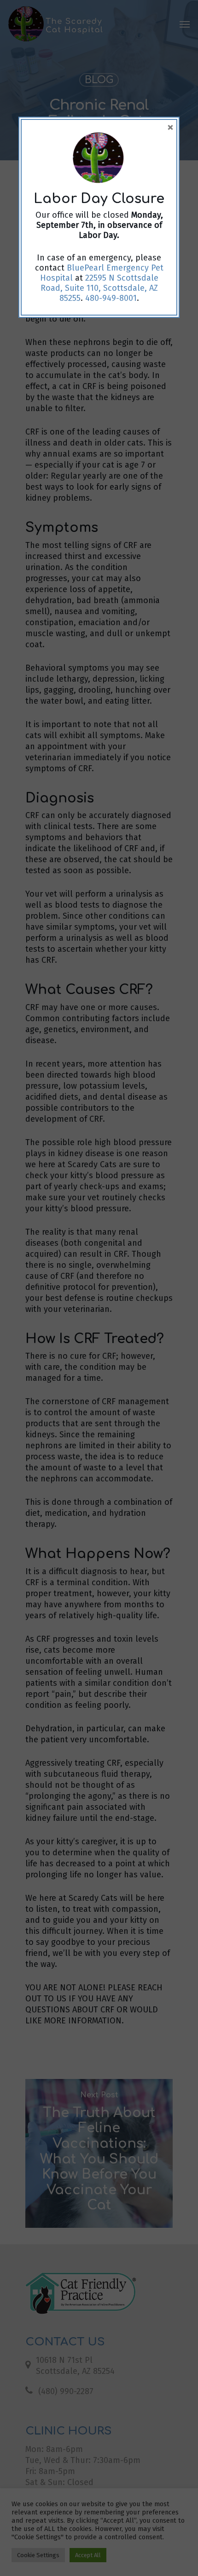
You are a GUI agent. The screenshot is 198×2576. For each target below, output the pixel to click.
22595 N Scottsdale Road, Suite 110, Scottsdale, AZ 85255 (99, 288)
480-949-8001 (111, 298)
